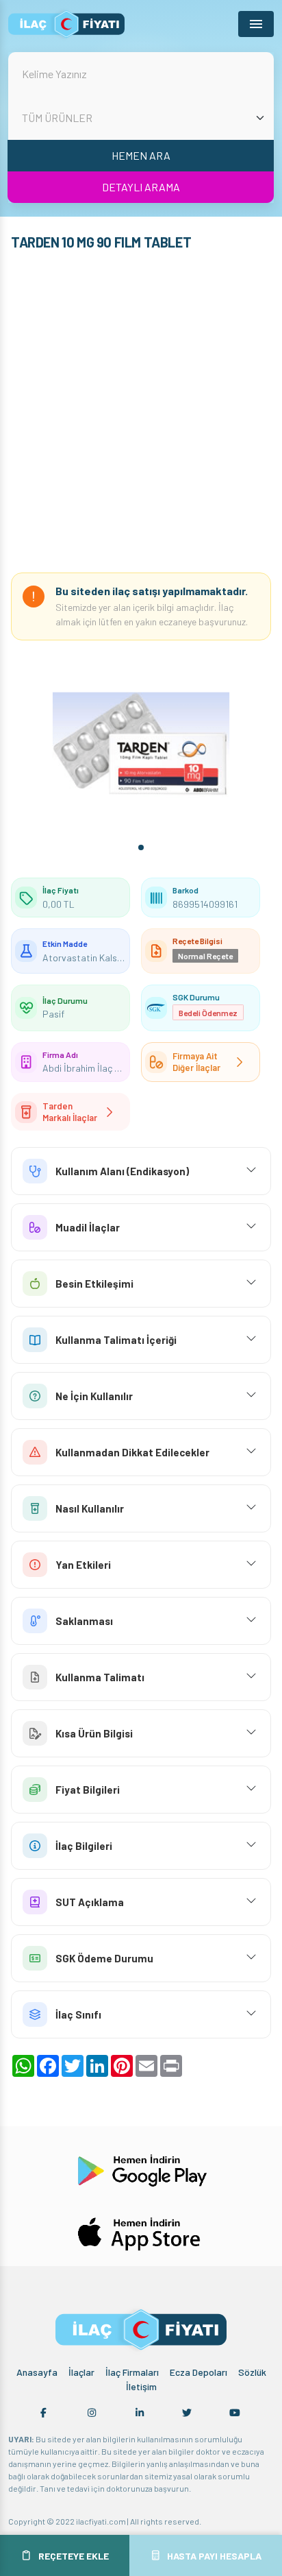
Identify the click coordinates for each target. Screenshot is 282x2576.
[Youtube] (235, 2413)
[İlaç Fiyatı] (66, 24)
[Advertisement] (141, 415)
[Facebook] (44, 2413)
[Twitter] (187, 2413)
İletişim (141, 2386)
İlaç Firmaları (132, 2372)
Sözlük (252, 2372)
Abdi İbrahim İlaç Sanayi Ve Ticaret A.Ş (122, 1068)
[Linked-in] (140, 2413)
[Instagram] (92, 2413)
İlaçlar (81, 2372)
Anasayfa (37, 2372)
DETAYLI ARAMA (141, 187)
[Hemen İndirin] (141, 2169)
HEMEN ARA (141, 155)
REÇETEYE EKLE (74, 2556)
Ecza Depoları (198, 2372)
